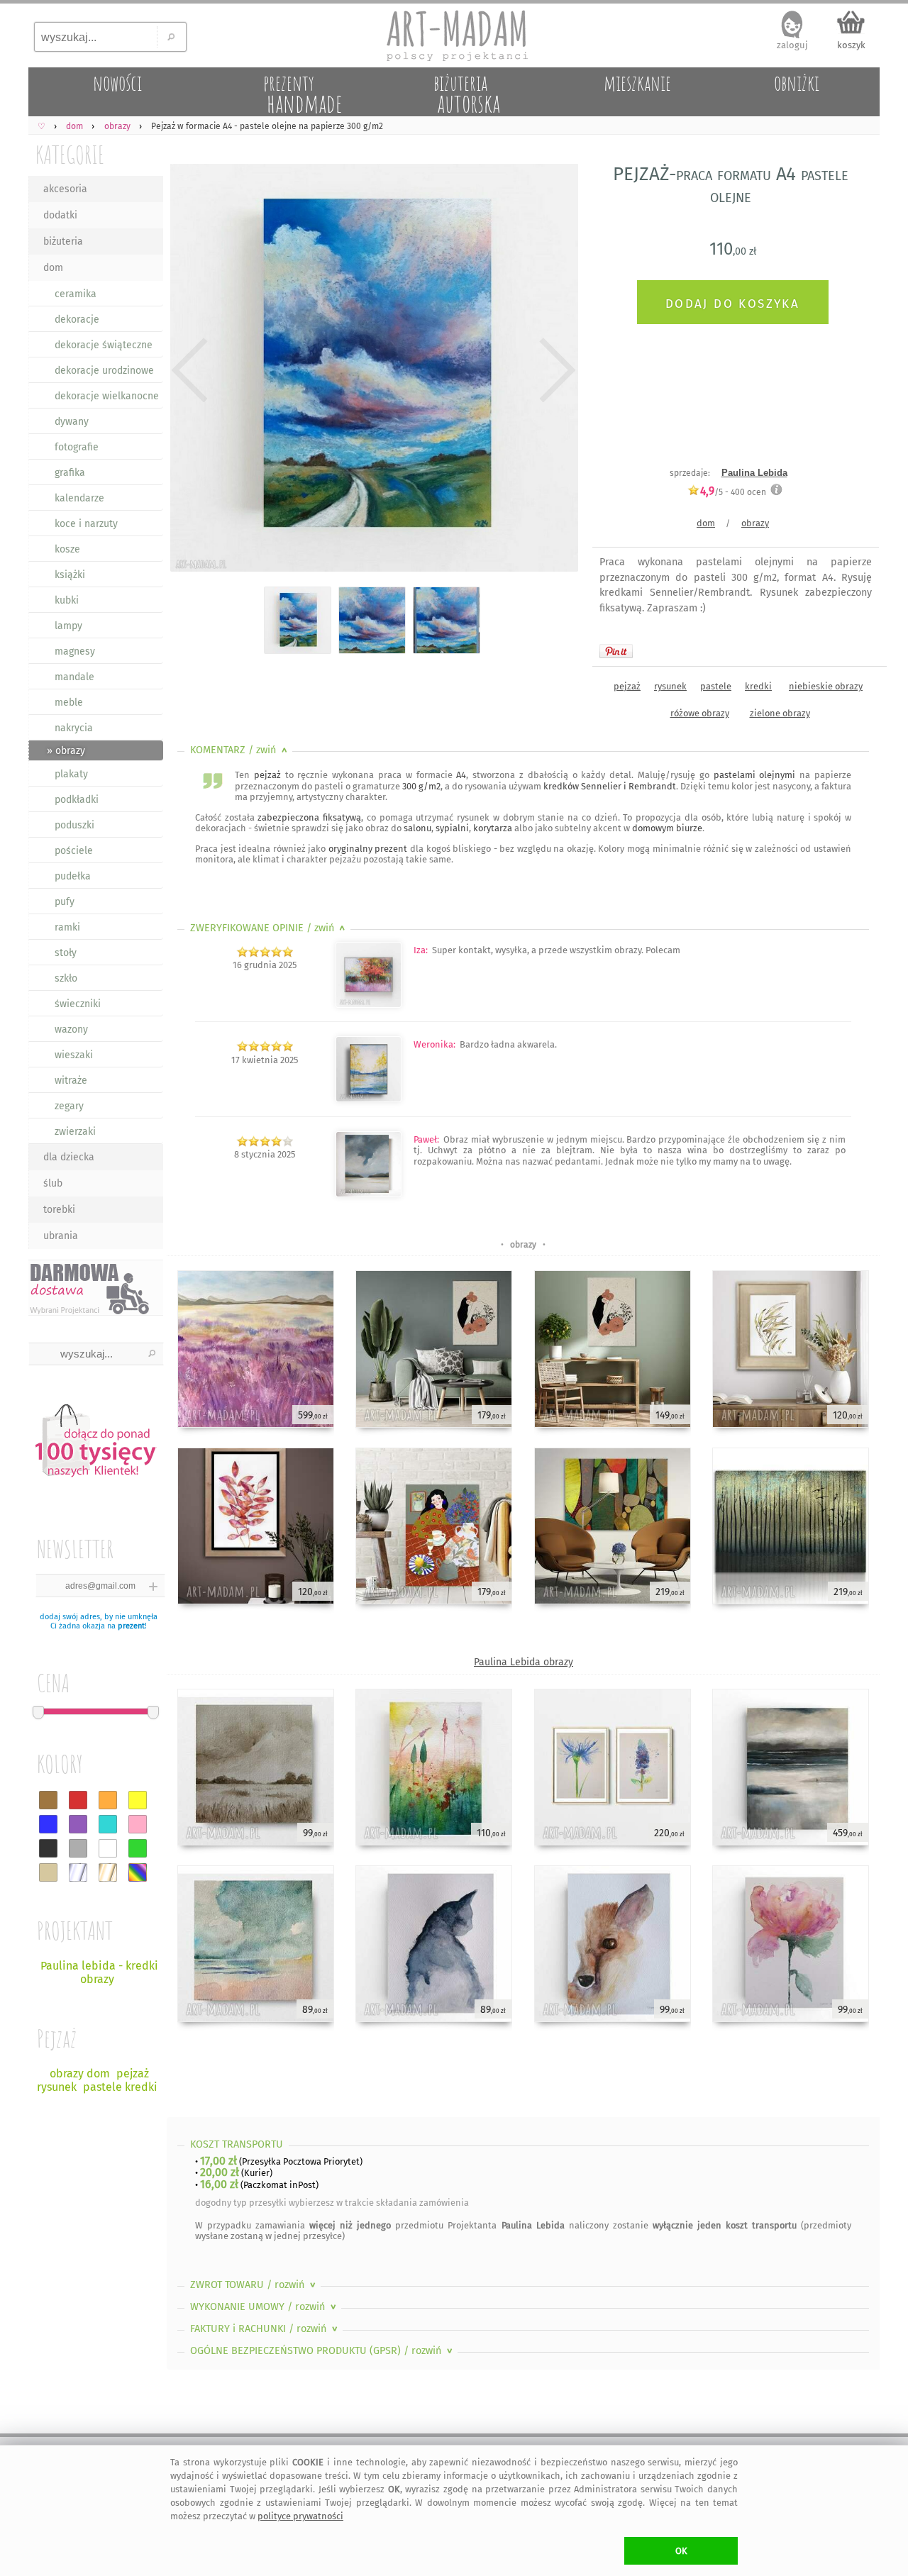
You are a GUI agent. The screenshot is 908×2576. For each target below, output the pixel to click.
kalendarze (79, 498)
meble (69, 703)
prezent (131, 1626)
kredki (758, 686)
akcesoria (65, 189)
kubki (67, 600)
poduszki (74, 825)
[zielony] (138, 1848)
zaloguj (792, 45)
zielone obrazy (780, 713)
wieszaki (74, 1055)
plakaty (71, 774)
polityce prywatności (300, 2516)
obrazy (755, 523)
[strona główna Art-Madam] (454, 35)
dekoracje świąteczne (104, 345)
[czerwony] (78, 1800)
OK (681, 2551)
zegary (69, 1106)
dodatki (60, 215)
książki (70, 575)
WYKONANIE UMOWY (265, 2307)
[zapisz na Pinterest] (616, 651)
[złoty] (108, 1872)
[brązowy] (48, 1800)
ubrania (61, 1236)
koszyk (851, 45)
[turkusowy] (108, 1824)
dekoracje (77, 320)
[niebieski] (48, 1824)
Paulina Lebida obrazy (524, 1662)
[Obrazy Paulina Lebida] (369, 1194)
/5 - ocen (733, 492)
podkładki (77, 800)
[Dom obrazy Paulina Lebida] (369, 1005)
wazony (71, 1029)
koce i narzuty (86, 524)
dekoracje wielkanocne (107, 396)
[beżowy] (48, 1872)
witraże (71, 1081)
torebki (59, 1210)
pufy (65, 902)
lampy (68, 626)
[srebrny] (78, 1872)
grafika (70, 473)
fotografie (77, 447)
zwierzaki (75, 1132)
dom (53, 268)
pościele (74, 851)
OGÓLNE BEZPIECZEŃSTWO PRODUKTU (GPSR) (323, 2351)
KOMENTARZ (240, 750)
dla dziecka (69, 1157)
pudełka (73, 876)
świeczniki (78, 1004)
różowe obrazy (700, 713)
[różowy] (138, 1824)
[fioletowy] (78, 1824)
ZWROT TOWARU (254, 2285)
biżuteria (63, 241)
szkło (66, 978)
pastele (716, 686)
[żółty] (138, 1800)
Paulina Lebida (754, 473)
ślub (53, 1183)
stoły (66, 953)
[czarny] (48, 1848)
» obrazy (66, 751)
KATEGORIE (70, 154)
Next (555, 370)
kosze (67, 549)
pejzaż (627, 686)
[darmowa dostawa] (96, 1288)
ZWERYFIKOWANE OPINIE (269, 928)
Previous (190, 370)
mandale (74, 677)
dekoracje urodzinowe (104, 371)
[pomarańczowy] (108, 1800)
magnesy (75, 651)
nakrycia (74, 728)
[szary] (78, 1848)
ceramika (76, 294)
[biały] (108, 1848)
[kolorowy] (138, 1872)
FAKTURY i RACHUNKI (265, 2329)
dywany (72, 422)
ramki (67, 927)
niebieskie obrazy (826, 686)
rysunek (670, 686)
